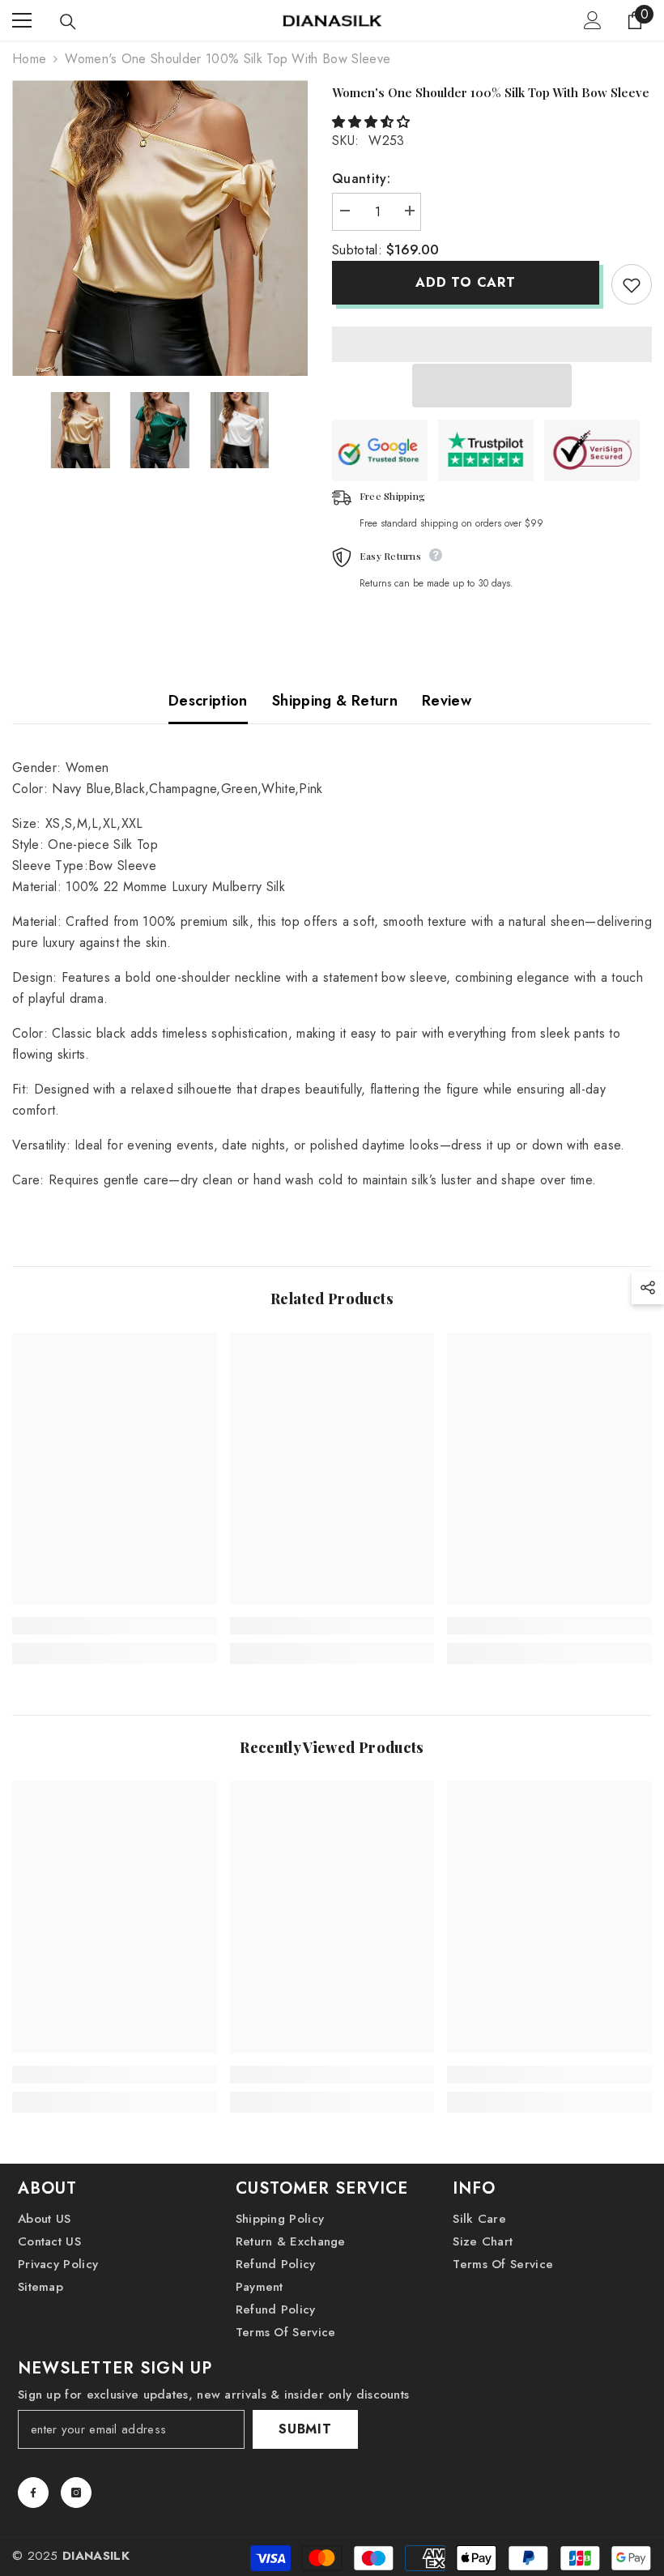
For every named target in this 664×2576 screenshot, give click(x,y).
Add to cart (466, 282)
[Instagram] (76, 2493)
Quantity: (361, 179)
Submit (305, 2429)
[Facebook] (33, 2493)
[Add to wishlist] (632, 284)
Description (208, 701)
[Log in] (593, 20)
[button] (373, 122)
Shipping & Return (335, 701)
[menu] (22, 20)
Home (29, 59)
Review (447, 701)
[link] (115, 1626)
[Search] (68, 22)
